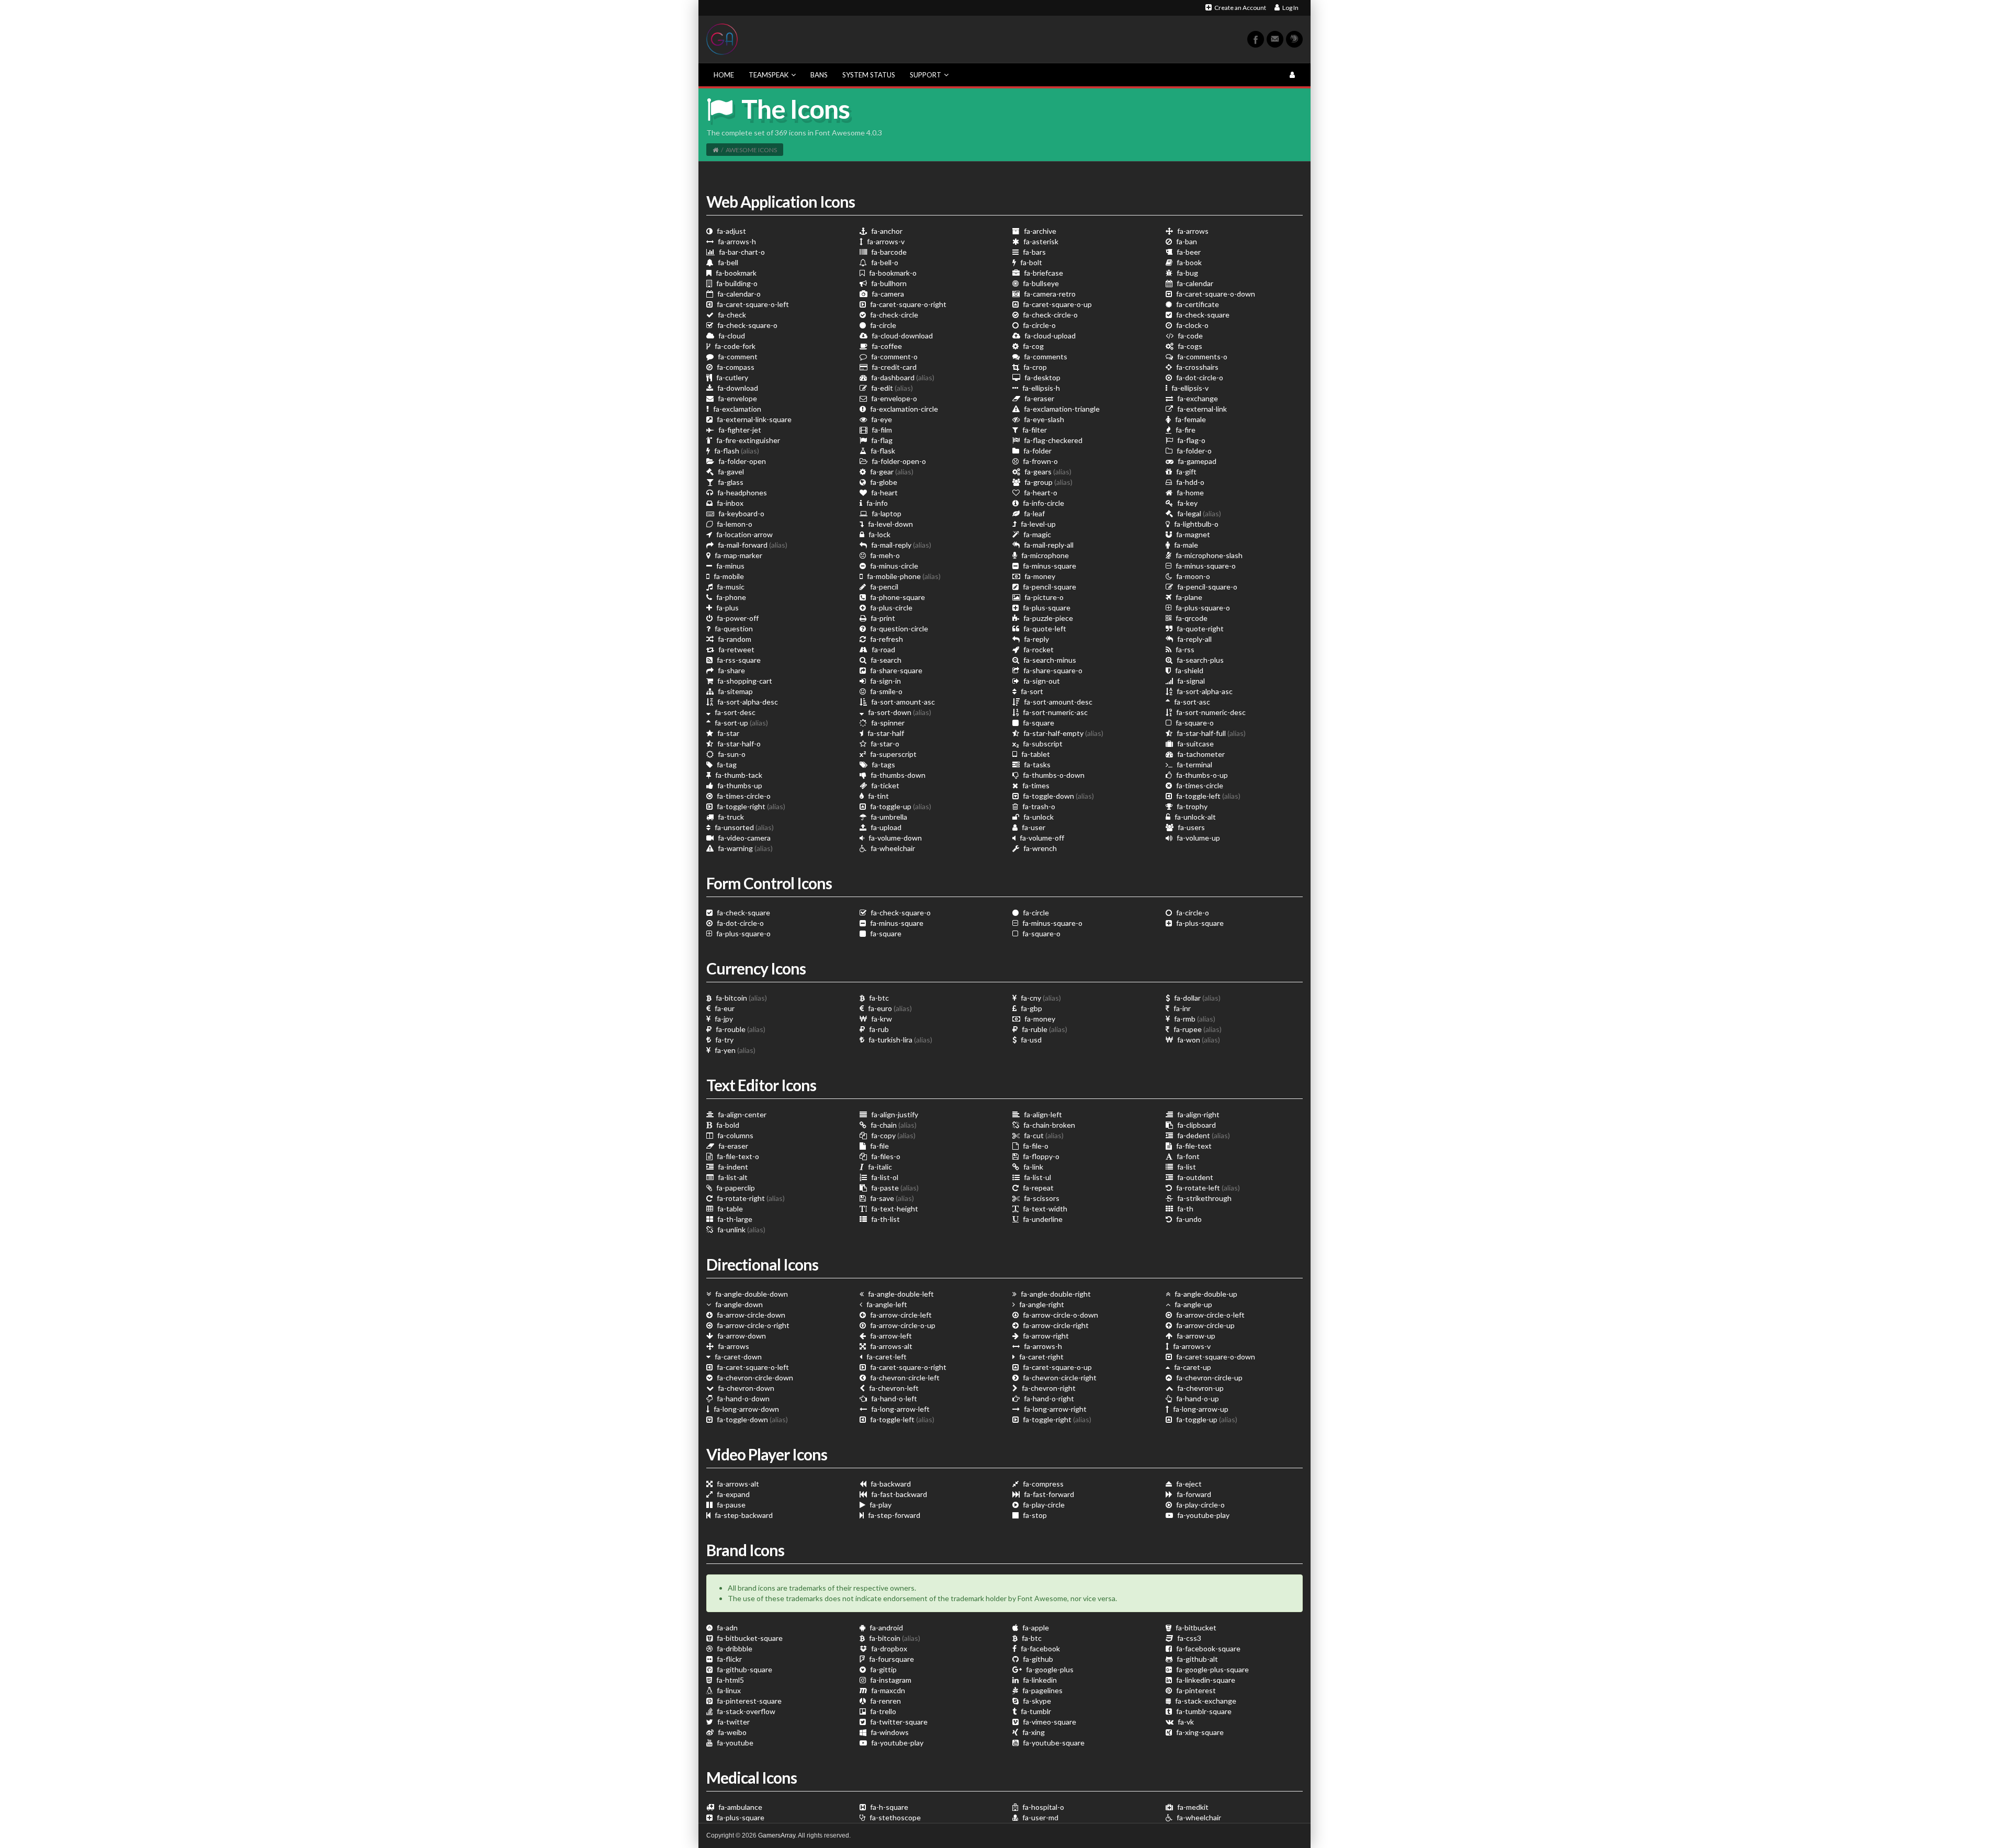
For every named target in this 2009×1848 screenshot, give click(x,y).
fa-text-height (894, 1209)
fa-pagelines (1042, 1690)
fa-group (1048, 482)
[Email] (1275, 39)
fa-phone (730, 597)
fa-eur (724, 1008)
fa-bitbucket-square (749, 1638)
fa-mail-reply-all (1048, 545)
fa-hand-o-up (1197, 1398)
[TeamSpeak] (1294, 39)
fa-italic (879, 1167)
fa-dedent (1203, 1135)
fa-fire (1185, 430)
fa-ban (1186, 241)
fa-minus (730, 566)
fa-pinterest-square (748, 1701)
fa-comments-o (1201, 356)
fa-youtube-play (1203, 1515)
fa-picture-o (1043, 597)
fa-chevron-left (893, 1388)
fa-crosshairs (1197, 367)
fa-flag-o (1190, 440)
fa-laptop (886, 513)
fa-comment (737, 356)
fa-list (1186, 1167)
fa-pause (730, 1505)
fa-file (879, 1146)
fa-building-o (736, 283)
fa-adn (726, 1628)
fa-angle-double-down (751, 1294)
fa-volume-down (894, 838)
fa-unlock (1038, 817)
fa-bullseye (1040, 283)
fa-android (885, 1628)
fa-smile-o (885, 691)
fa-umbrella (888, 817)
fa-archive (1039, 231)
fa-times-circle (1199, 785)
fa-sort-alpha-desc (747, 702)
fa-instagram (890, 1680)
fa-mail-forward (752, 545)
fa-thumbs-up (739, 785)
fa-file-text (1193, 1146)
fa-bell (727, 262)
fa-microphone (1044, 555)
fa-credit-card (893, 367)
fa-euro (889, 1008)
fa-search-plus (1199, 660)
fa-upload (885, 827)
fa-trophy (1191, 806)
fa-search (885, 660)
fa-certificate (1197, 304)
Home (724, 75)
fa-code (1189, 336)
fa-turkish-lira (900, 1040)
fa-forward (1193, 1494)
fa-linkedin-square (1205, 1680)
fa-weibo (731, 1732)
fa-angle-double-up (1205, 1294)
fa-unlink (741, 1229)
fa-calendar (1194, 283)
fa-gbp (1031, 1008)
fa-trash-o (1038, 806)
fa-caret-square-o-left (752, 304)
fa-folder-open (741, 461)
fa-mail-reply (900, 545)
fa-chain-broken (1048, 1125)
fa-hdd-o (1189, 482)
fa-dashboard (902, 377)
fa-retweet (736, 649)
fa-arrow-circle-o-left (1210, 1315)
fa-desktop (1042, 377)
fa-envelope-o (893, 398)
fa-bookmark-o (892, 273)
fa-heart (884, 492)
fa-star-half (885, 733)
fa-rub (878, 1029)
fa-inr (1181, 1008)
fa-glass (730, 482)
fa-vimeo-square (1049, 1722)
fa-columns (735, 1135)
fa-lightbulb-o (1195, 524)
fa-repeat (1037, 1188)
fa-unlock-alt (1194, 817)
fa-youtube (734, 1743)
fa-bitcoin (741, 998)
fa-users (1190, 827)
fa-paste (894, 1188)
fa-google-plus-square (1212, 1669)
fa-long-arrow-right (1054, 1409)
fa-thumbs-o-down (1053, 775)
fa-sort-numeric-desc (1210, 712)
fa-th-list (885, 1219)
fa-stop (1034, 1515)
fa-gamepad (1196, 461)
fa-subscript (1042, 744)
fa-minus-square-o (1205, 566)
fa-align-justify (894, 1114)
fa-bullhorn (888, 283)
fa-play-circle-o (1200, 1505)
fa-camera (887, 294)
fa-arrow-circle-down (750, 1315)
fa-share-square (895, 670)
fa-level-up (1037, 524)
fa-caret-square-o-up (1057, 304)
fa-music (730, 587)
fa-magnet (1192, 534)
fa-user (1033, 827)
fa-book (1188, 262)
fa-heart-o (1040, 492)
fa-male (1185, 545)
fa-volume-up (1198, 838)
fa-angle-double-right (1055, 1294)
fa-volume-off (1041, 838)
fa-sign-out (1041, 681)
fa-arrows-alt (890, 1346)
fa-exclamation (736, 409)
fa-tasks (1036, 764)
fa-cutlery (731, 377)
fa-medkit (1192, 1807)
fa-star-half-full (1210, 733)
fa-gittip (883, 1669)
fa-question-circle (898, 628)
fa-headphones (741, 492)
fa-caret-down (737, 1357)
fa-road (883, 649)
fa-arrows (1192, 231)
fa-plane (1188, 597)
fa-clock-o (1192, 325)
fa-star (727, 733)
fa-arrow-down (741, 1336)
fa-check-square (1202, 315)
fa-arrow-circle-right (1055, 1325)
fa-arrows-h (736, 241)
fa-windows (889, 1732)
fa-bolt (1030, 262)
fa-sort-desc (734, 712)
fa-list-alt (732, 1177)
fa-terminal (1194, 764)
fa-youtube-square (1053, 1743)
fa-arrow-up (1195, 1336)
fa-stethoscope (894, 1817)
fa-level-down (890, 524)
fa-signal (1190, 681)
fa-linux (728, 1690)
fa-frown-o (1040, 461)
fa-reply (1036, 639)
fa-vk (1185, 1722)
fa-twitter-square (898, 1722)
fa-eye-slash (1043, 419)
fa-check (731, 315)
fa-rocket (1038, 649)
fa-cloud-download (901, 336)
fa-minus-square (1049, 566)
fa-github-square (744, 1669)
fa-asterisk (1040, 241)
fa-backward (890, 1484)
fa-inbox (729, 503)
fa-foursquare (891, 1659)
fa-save (891, 1198)
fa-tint (878, 796)
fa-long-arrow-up (1200, 1409)
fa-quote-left (1044, 628)
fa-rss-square (738, 660)
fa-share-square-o (1052, 670)
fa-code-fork (734, 346)
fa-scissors (1041, 1198)
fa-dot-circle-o (1199, 377)
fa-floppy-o (1040, 1156)
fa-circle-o (1039, 325)
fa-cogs (1189, 346)
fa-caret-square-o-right (907, 304)
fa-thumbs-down (897, 775)
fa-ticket (884, 785)
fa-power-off (737, 618)
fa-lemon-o (734, 524)
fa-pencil (883, 587)
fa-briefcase (1043, 273)
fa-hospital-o (1042, 1807)
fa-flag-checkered (1052, 440)
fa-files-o (885, 1156)
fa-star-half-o (738, 744)
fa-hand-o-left (893, 1398)
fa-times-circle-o (743, 796)
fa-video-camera (743, 838)
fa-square (1038, 723)
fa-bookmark (735, 273)
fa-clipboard (1196, 1125)
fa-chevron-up (1200, 1388)
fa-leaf (1034, 513)
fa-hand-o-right (1048, 1398)
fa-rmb (1194, 1019)
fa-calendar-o (738, 294)
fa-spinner (887, 723)
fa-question (733, 628)
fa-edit (891, 388)
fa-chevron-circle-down (754, 1378)
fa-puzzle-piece (1047, 618)
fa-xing (1033, 1732)
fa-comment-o (894, 356)
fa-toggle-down (1058, 796)
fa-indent (732, 1167)
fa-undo (1188, 1219)
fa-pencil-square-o (1206, 587)
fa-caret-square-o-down (1215, 294)
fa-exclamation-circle (903, 409)
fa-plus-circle (890, 608)
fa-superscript (893, 754)
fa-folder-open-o (898, 461)
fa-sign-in (885, 681)
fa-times (1035, 785)
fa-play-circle (1043, 1505)
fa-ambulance (740, 1807)
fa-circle (882, 325)
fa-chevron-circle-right (1059, 1378)
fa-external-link (1201, 409)
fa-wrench (1039, 848)
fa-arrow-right (1045, 1336)
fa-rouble (740, 1029)
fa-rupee (1197, 1029)
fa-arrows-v (885, 241)
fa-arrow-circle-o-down (1060, 1315)
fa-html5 (729, 1680)
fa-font (1187, 1156)
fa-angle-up (1193, 1304)
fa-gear (891, 472)
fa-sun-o (731, 754)
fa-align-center (741, 1114)
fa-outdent (1194, 1177)
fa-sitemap (735, 691)
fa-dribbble (734, 1648)
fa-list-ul (1037, 1177)
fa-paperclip (735, 1188)
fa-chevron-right (1048, 1388)
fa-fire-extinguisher (747, 440)
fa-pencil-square (1049, 587)
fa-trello (882, 1711)
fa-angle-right (1041, 1304)
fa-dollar (1197, 998)
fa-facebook (1040, 1648)
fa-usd (1030, 1040)
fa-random (734, 639)
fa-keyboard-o (741, 513)
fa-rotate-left (1207, 1188)
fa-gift (1186, 472)
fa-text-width (1044, 1209)
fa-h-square (888, 1807)
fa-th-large (734, 1219)
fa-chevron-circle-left (904, 1378)
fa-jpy (723, 1019)
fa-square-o (1194, 723)
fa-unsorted (743, 827)
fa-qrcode (1191, 618)
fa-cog (1032, 346)
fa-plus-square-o (1202, 608)
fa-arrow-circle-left (900, 1315)
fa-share (731, 670)
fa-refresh (886, 639)
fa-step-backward (743, 1515)
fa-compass (735, 367)
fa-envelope (737, 398)
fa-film (881, 430)
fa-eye (881, 419)
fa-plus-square (1046, 608)
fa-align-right (1198, 1114)
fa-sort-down (899, 712)
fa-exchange (1197, 398)
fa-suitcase (1195, 744)
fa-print (882, 618)
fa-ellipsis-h (1040, 388)
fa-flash (736, 451)
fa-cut (1043, 1135)
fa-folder (1037, 451)
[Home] (715, 150)
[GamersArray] (722, 38)
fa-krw (881, 1019)
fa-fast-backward (898, 1494)
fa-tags (883, 764)
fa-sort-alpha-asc (1204, 691)
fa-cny (1040, 998)
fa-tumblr (1035, 1711)
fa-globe (883, 482)
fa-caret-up (1192, 1367)
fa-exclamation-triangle (1061, 409)
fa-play (880, 1505)
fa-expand (732, 1494)
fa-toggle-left (1207, 796)
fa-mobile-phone (903, 576)
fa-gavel (730, 472)
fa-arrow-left (890, 1336)
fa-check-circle (893, 315)
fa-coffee (886, 346)
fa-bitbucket (1195, 1628)
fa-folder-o (1193, 451)
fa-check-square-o (747, 325)
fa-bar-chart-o (741, 252)
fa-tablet (1035, 754)
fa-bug (1187, 273)
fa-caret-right (1041, 1357)
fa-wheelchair (892, 848)
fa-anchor (886, 231)
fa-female (1190, 419)
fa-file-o (1035, 1146)
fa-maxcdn (887, 1690)
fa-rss (1184, 649)
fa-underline (1042, 1219)
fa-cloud (731, 336)
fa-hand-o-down (742, 1398)
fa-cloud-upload (1049, 336)
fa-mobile (728, 576)
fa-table (729, 1209)
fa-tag (726, 764)
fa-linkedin (1039, 1680)
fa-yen (734, 1050)
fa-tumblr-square (1203, 1711)
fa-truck (730, 817)
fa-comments (1045, 356)
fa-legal (1198, 513)
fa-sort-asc (1191, 702)
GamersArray (777, 1835)
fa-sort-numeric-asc (1054, 712)
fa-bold (727, 1125)
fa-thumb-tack (738, 775)
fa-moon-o (1192, 576)
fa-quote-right (1199, 628)
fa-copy (893, 1135)
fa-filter (1034, 430)
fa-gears (1047, 472)
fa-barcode (888, 252)
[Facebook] (1256, 39)
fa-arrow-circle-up (1205, 1325)
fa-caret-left (886, 1357)
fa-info (876, 503)
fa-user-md (1040, 1817)
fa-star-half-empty (1063, 733)
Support (926, 75)
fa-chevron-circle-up (1209, 1378)
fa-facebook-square (1207, 1648)
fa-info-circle (1043, 503)
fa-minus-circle (893, 566)
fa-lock (879, 534)
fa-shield (1188, 670)
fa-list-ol (884, 1177)
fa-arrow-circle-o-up (902, 1325)
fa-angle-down (738, 1304)
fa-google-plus (1049, 1669)
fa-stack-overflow (745, 1711)
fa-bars (1034, 252)
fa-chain (893, 1125)
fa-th (1184, 1209)
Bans (819, 75)
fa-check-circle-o (1049, 315)
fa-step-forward (893, 1515)
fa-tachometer (1200, 754)
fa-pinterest (1195, 1690)
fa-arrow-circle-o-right (752, 1325)
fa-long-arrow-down (746, 1409)
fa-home (1189, 492)
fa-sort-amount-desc (1057, 702)
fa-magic (1036, 534)
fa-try (724, 1040)
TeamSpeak (769, 75)
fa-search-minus (1049, 660)
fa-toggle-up (900, 806)
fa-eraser (1039, 398)
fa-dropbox (888, 1648)
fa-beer (1188, 252)
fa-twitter (733, 1722)
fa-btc (878, 998)
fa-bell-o (884, 262)
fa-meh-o (884, 555)
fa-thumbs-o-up (1201, 775)
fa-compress (1042, 1484)
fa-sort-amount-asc (902, 702)
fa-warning (744, 848)
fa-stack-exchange (1205, 1701)
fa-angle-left (886, 1304)
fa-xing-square (1199, 1732)
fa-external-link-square (753, 419)
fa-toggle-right (750, 806)
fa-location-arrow (744, 534)
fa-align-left (1042, 1114)
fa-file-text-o (737, 1156)
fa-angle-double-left (900, 1294)
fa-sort (1031, 691)
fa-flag (881, 440)
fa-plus (727, 608)
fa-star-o (884, 744)
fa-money (1039, 576)
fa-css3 (1188, 1638)
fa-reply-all (1194, 639)
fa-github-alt (1197, 1659)
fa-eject (1188, 1484)
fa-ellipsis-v (1189, 388)
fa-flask (882, 451)
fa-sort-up (741, 723)
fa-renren (885, 1701)
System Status (869, 75)
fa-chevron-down (745, 1388)
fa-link (1032, 1167)
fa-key (1187, 503)
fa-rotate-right (750, 1198)
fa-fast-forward (1048, 1494)
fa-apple (1035, 1628)
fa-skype (1036, 1701)
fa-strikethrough (1204, 1198)
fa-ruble (1044, 1029)
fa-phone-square (897, 597)
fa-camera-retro (1049, 294)
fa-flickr (729, 1659)
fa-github (1037, 1659)
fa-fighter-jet (739, 430)
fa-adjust (731, 231)
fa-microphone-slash (1208, 555)
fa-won (1198, 1040)
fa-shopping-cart (744, 681)
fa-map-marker (738, 555)
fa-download (737, 388)
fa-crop (1034, 367)
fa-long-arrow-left (900, 1409)
